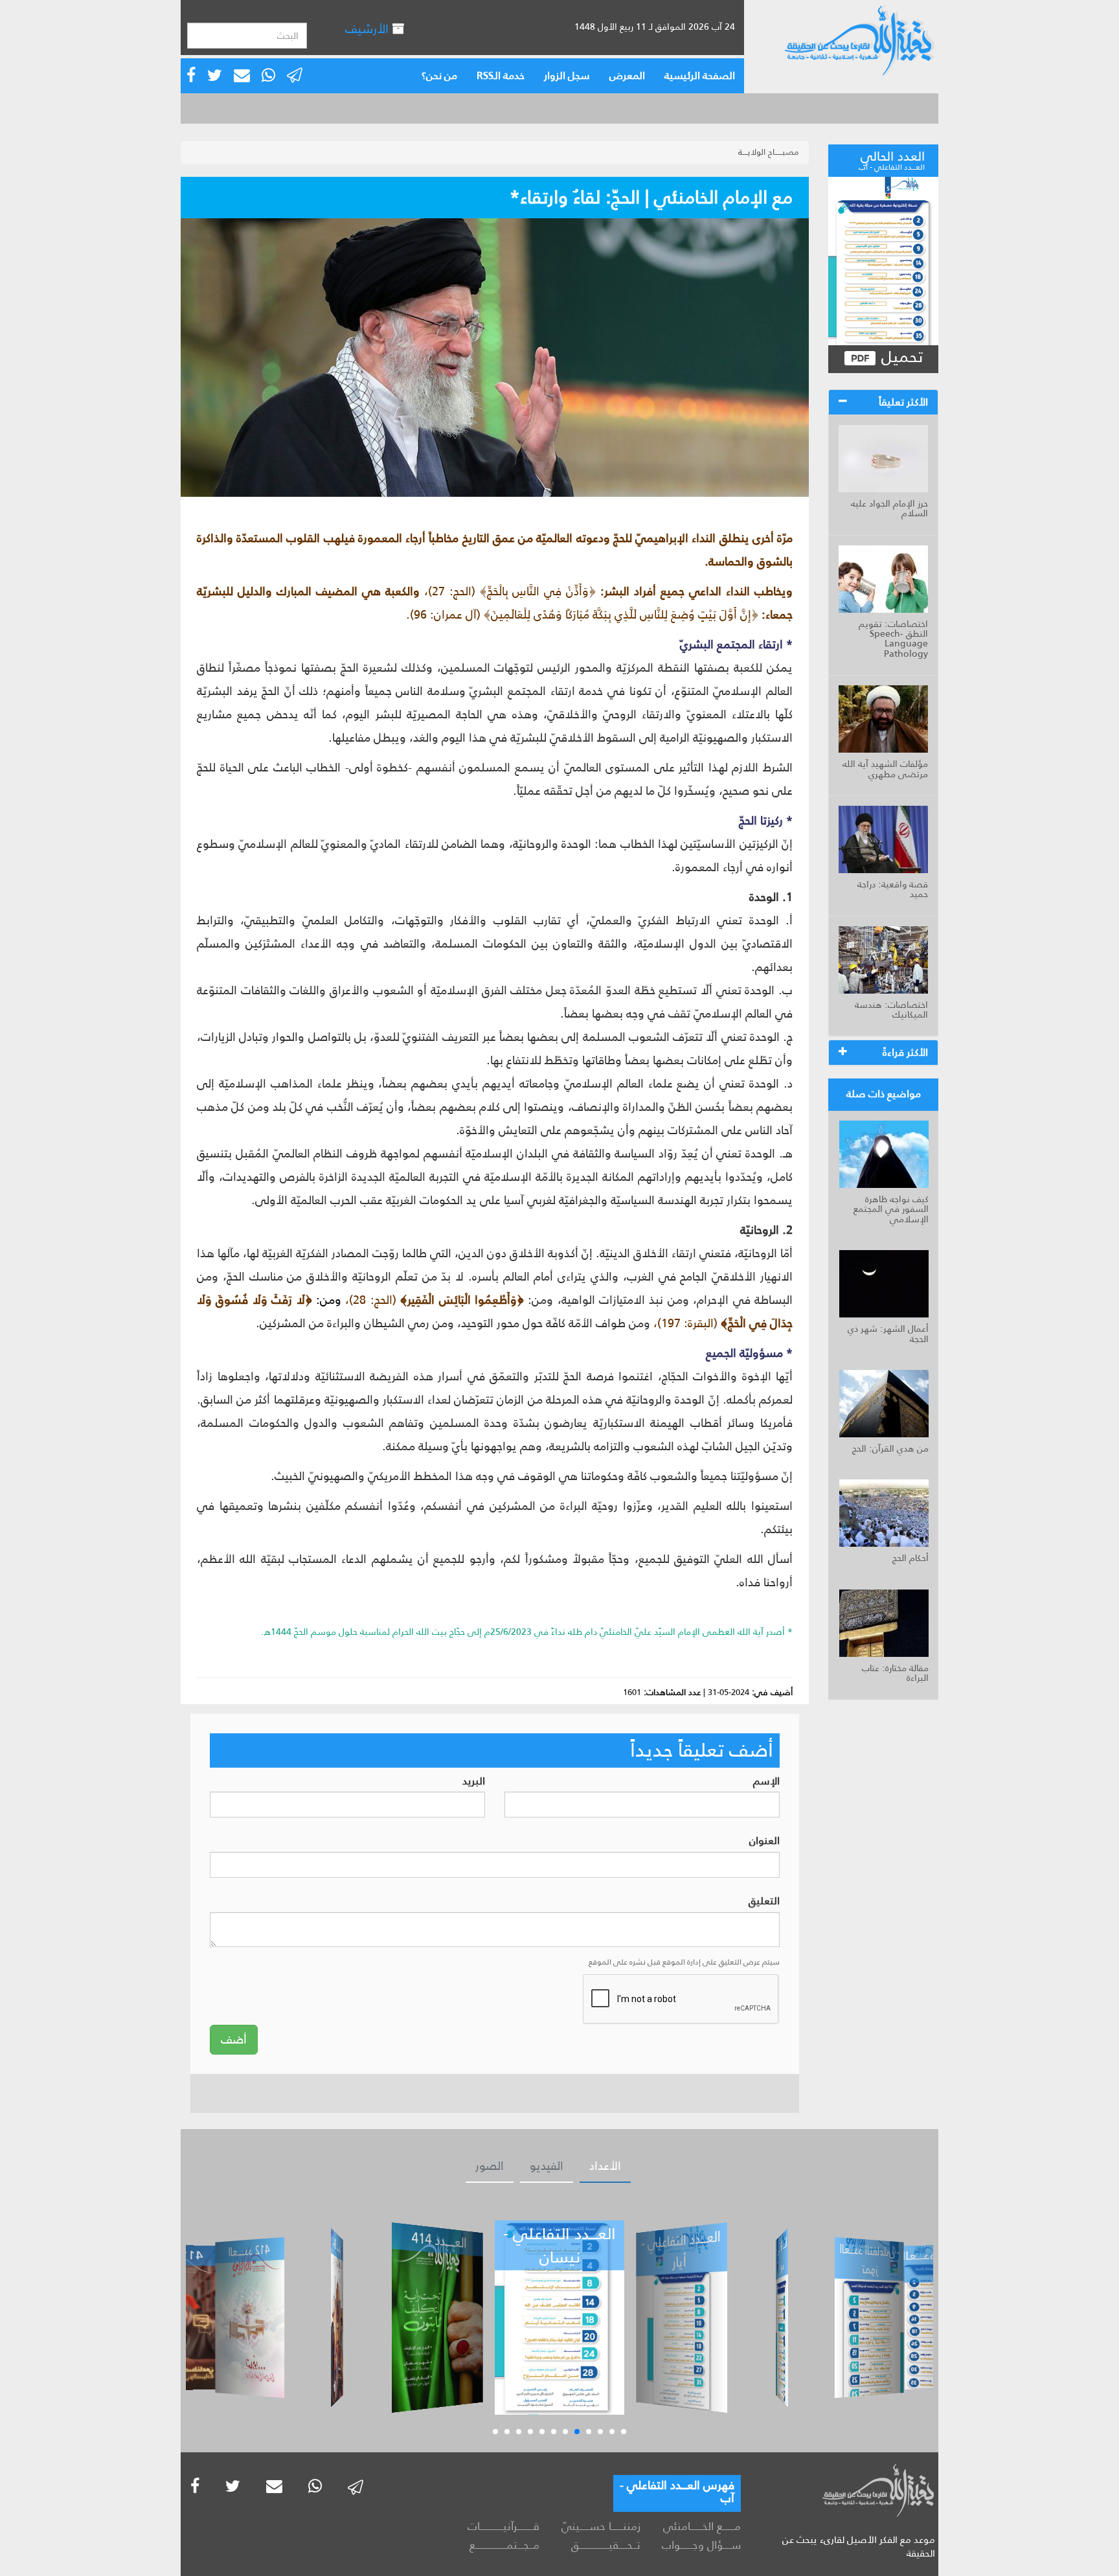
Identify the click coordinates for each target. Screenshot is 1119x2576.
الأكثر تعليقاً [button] (903, 402)
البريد (474, 1782)
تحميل (900, 357)
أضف (234, 2040)
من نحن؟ (439, 75)
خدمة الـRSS (501, 75)
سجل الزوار (567, 75)
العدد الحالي (892, 159)
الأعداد (605, 2166)
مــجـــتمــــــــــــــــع (504, 2545)
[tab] (883, 402)
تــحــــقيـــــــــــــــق (605, 2545)
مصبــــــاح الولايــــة (769, 152)
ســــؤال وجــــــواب (701, 2545)
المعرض (627, 75)
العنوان (764, 1841)
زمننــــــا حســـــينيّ (601, 2526)
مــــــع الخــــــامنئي (702, 2526)
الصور (490, 2166)
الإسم (766, 1782)
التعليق (764, 1901)
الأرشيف (368, 29)
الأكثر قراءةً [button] (905, 1052)
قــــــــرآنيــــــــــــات (503, 2526)
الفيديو (547, 2166)
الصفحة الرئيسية (700, 75)
